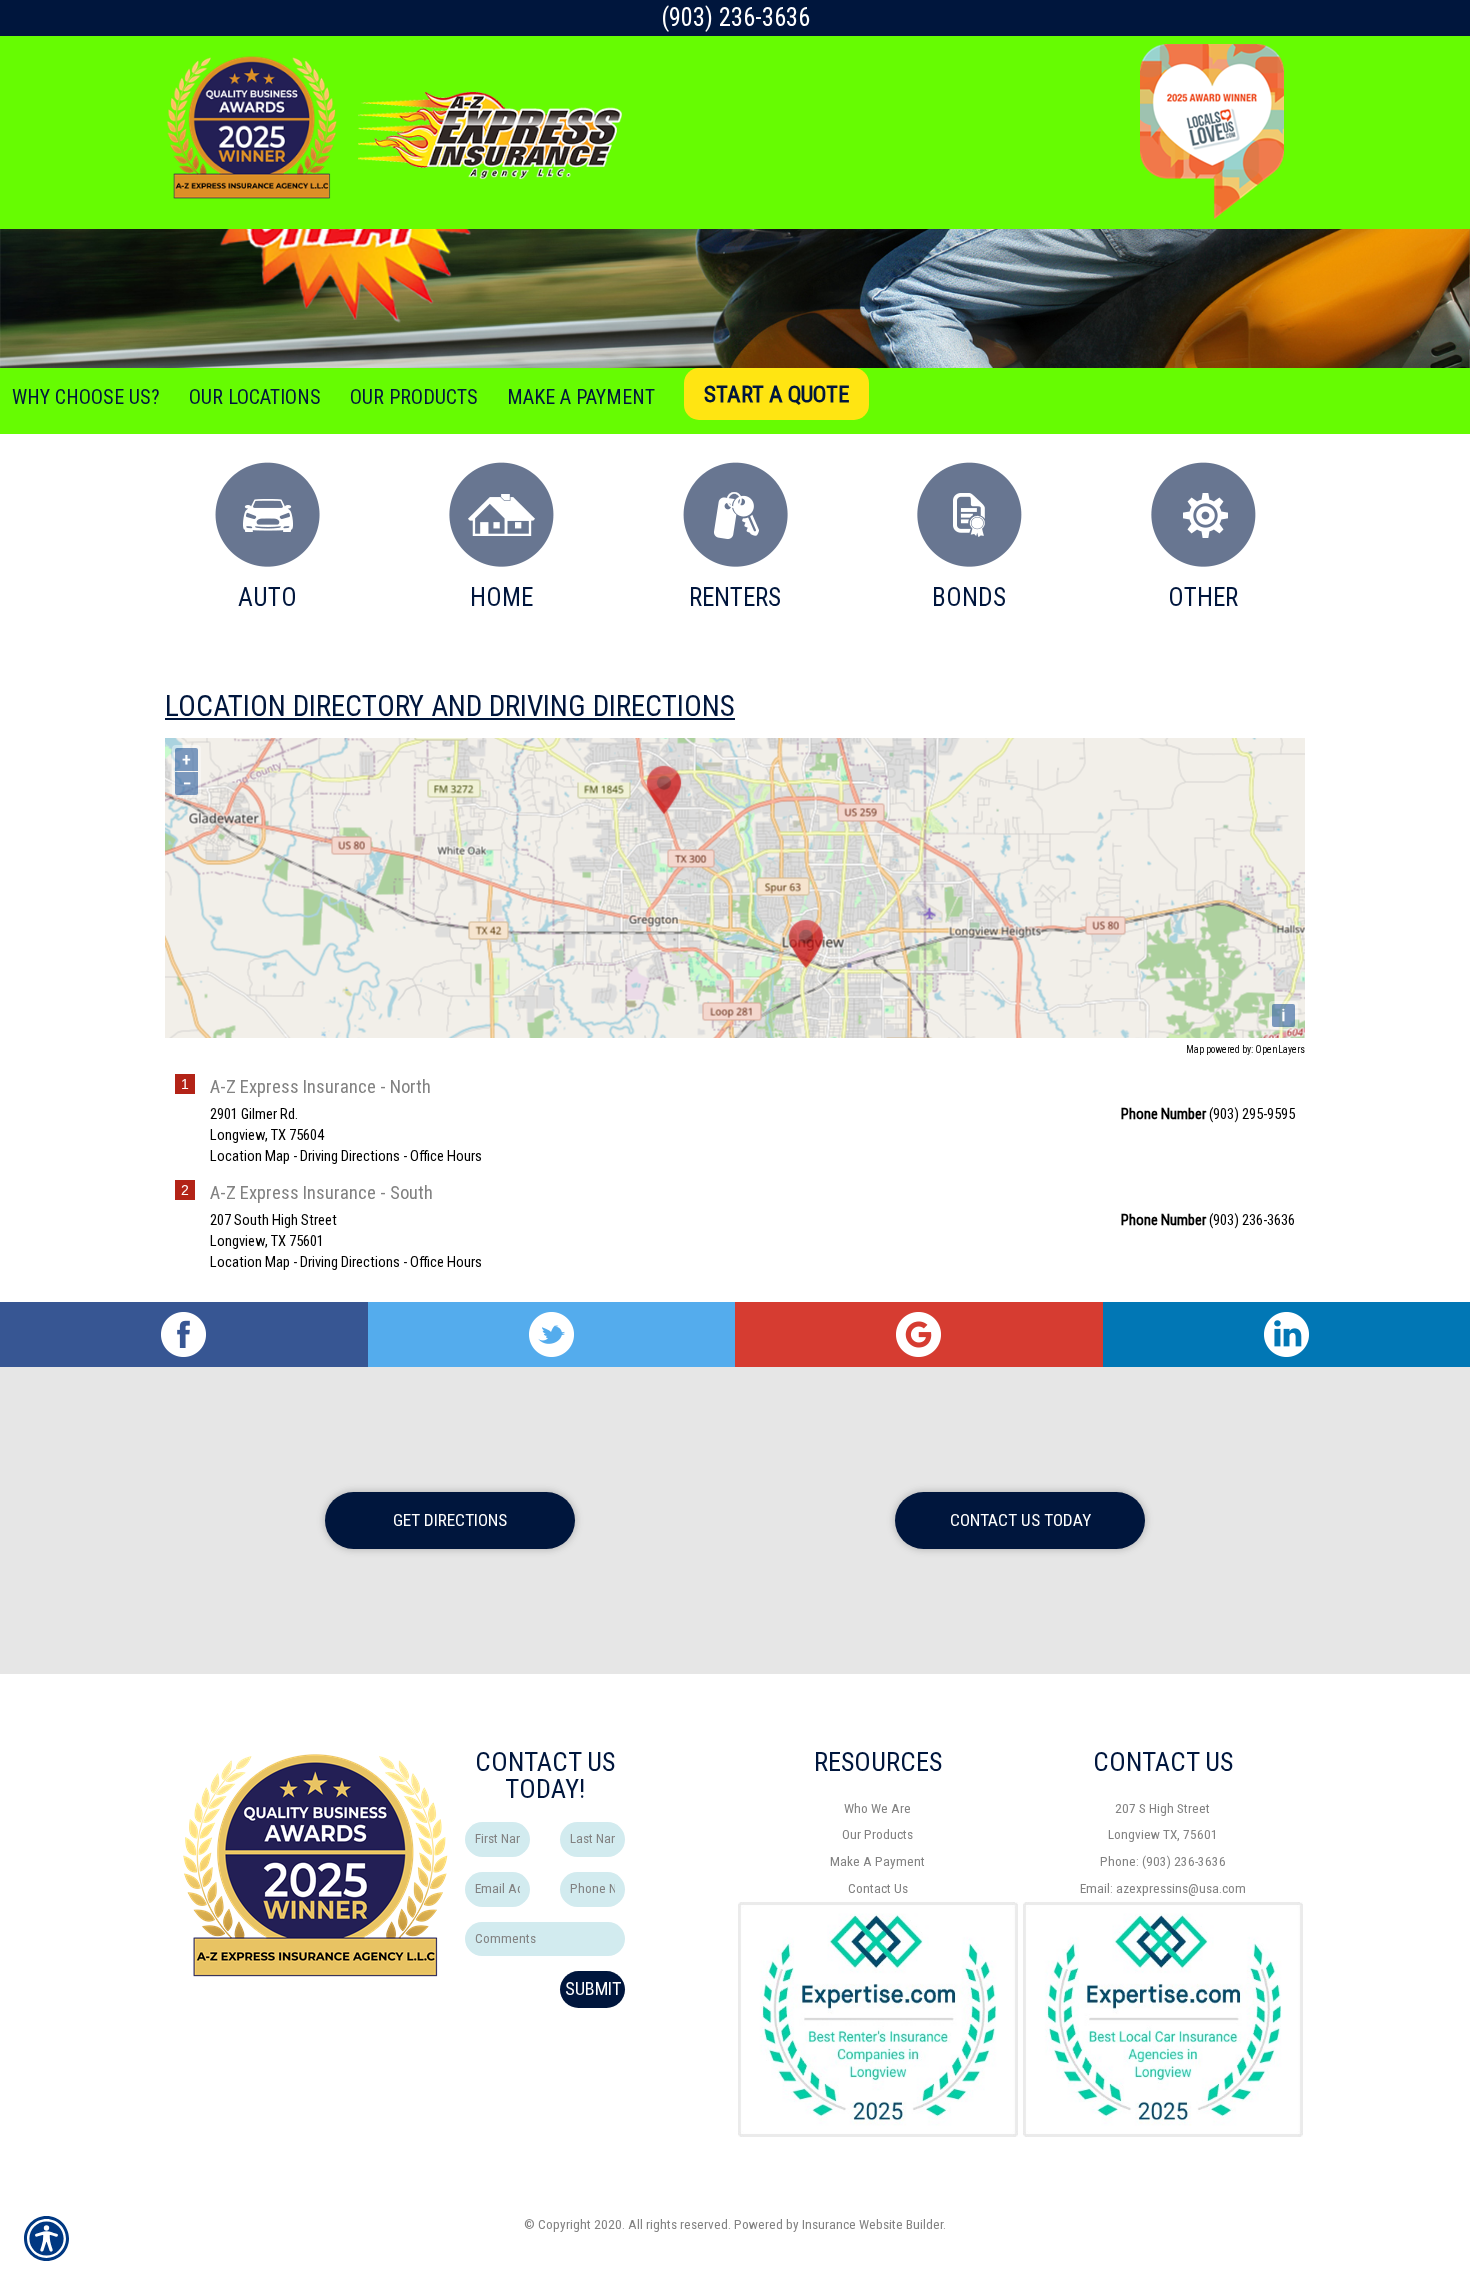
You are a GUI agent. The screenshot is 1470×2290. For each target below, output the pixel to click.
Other (1203, 597)
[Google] (919, 1334)
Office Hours (446, 1156)
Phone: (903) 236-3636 (1163, 1861)
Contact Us (878, 1888)
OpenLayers (1280, 1049)
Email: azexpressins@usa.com (1163, 1888)
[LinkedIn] (1287, 1334)
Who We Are (877, 1808)
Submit (593, 1988)
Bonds (969, 597)
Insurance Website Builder (872, 2224)
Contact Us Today (1020, 1520)
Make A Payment (877, 1861)
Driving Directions (350, 1156)
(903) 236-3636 (735, 17)
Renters (735, 597)
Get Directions (450, 1520)
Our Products (877, 1834)
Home (501, 597)
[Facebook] (184, 1334)
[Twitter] (552, 1334)
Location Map (250, 1156)
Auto (267, 597)
